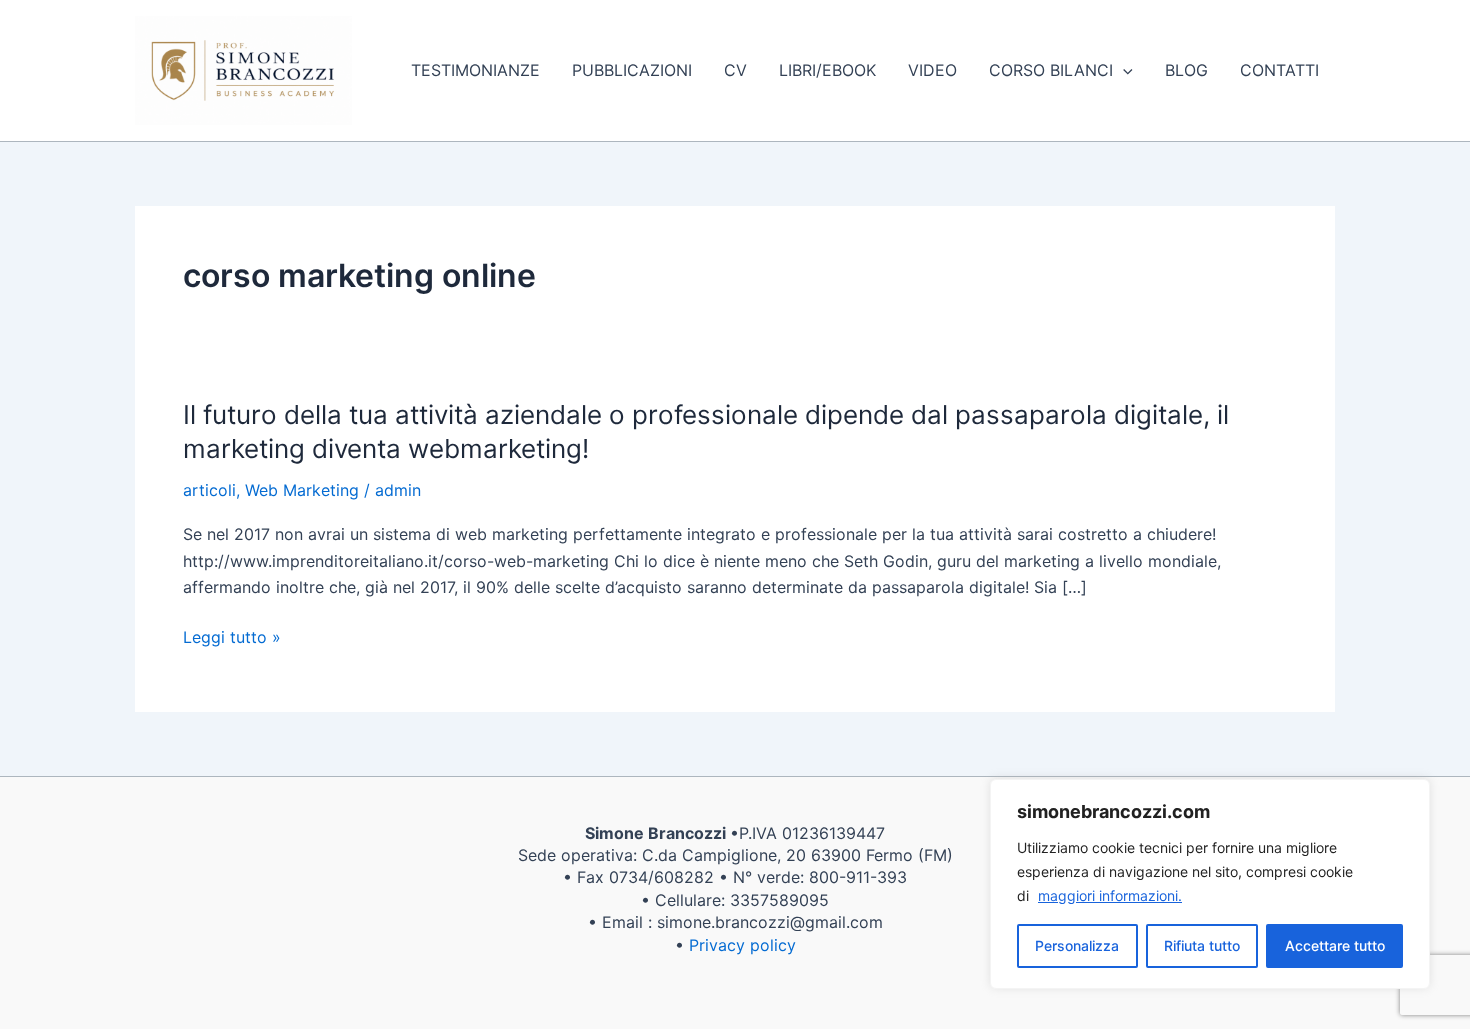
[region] (1210, 884)
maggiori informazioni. (1110, 895)
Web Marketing (302, 490)
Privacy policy (742, 945)
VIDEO (932, 70)
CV (735, 70)
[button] (1123, 70)
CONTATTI (1279, 70)
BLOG (1186, 70)
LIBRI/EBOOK (827, 70)
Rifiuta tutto (1202, 945)
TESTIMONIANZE (475, 70)
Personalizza (1077, 945)
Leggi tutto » (232, 637)
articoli (209, 490)
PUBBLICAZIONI (632, 70)
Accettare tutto (1335, 945)
